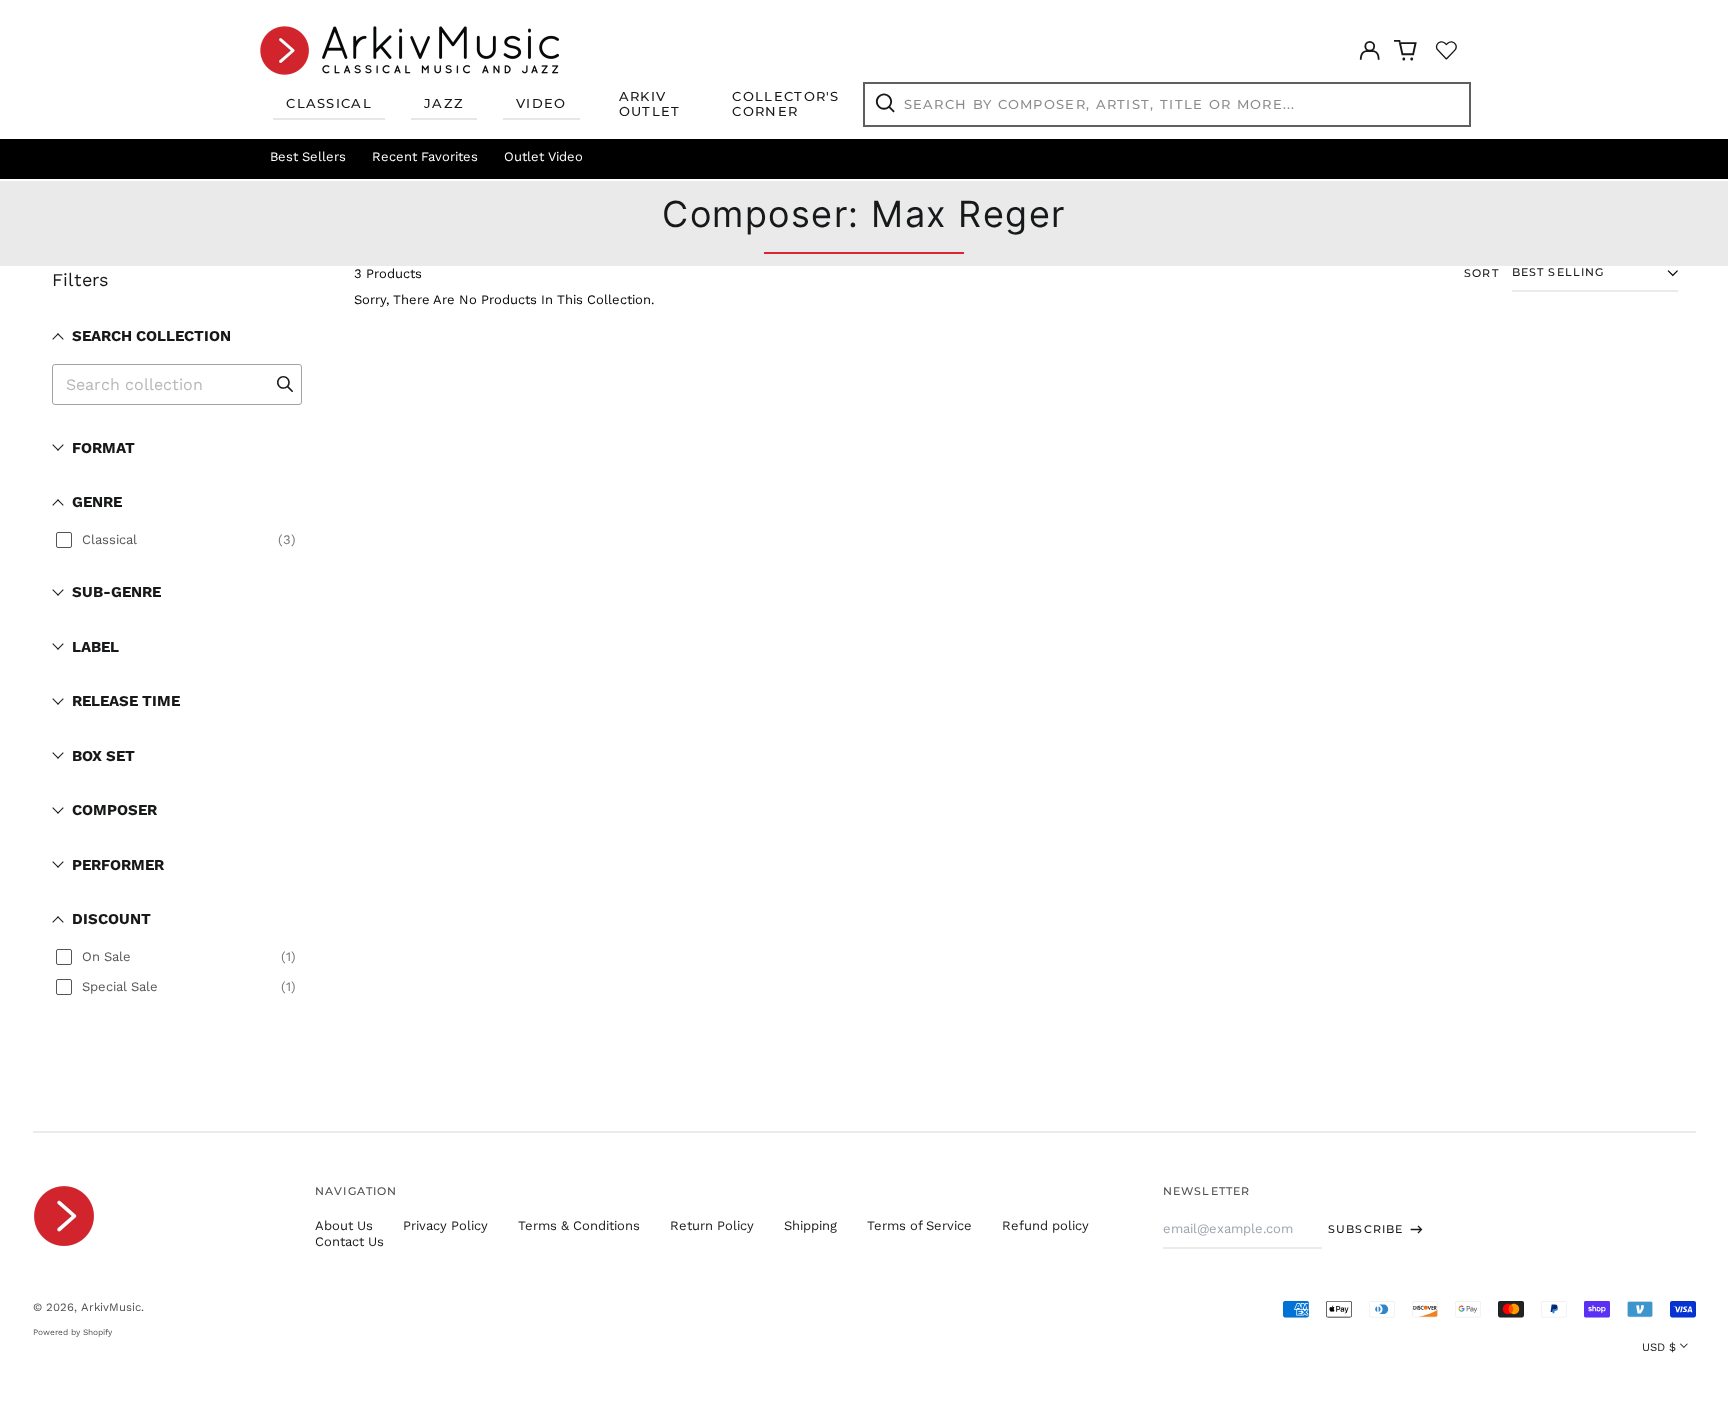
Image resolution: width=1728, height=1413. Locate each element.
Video (541, 103)
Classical (329, 103)
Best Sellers (308, 156)
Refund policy (1045, 1225)
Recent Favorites (425, 156)
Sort (1481, 273)
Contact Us (349, 1241)
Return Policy (712, 1225)
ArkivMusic (111, 1307)
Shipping (810, 1225)
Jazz (444, 103)
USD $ (1659, 1347)
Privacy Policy (445, 1225)
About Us (344, 1225)
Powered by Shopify (72, 1332)
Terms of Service (919, 1225)
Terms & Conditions (579, 1225)
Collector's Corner (785, 104)
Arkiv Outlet (650, 104)
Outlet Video (543, 156)
